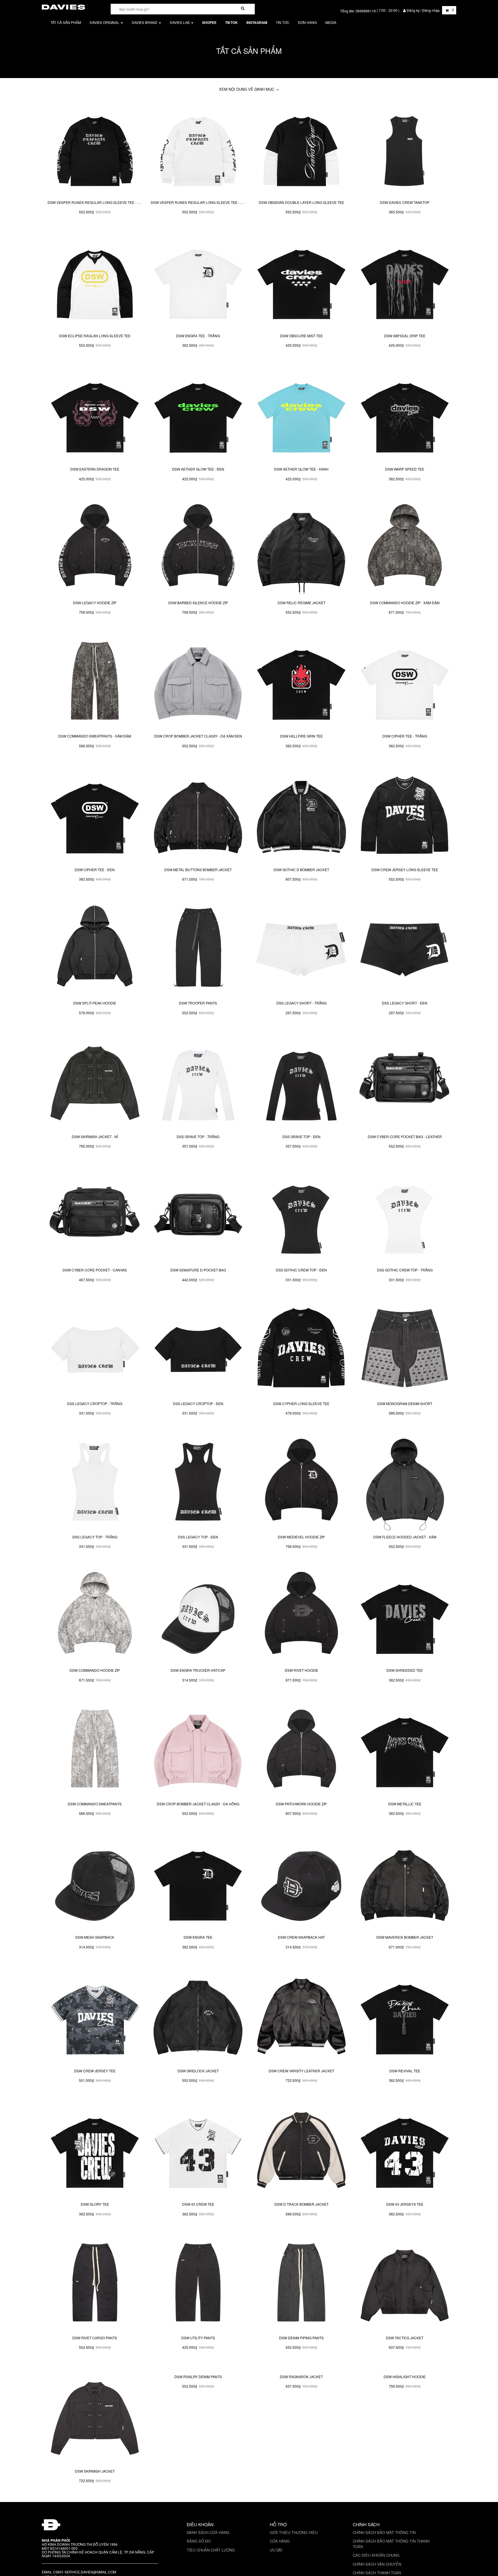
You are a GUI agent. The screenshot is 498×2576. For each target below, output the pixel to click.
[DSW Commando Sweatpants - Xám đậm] (95, 682)
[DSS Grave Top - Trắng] (198, 1083)
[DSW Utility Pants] (198, 2284)
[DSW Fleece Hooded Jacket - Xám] (405, 1483)
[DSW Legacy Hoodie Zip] (95, 549)
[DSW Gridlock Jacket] (198, 2017)
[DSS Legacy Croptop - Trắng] (95, 1349)
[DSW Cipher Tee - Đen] (95, 816)
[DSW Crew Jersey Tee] (95, 2017)
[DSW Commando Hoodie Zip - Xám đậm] (405, 549)
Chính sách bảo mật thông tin (384, 2532)
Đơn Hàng (307, 22)
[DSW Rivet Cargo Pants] (95, 2284)
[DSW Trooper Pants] (198, 949)
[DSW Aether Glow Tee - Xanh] (301, 415)
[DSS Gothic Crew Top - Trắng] (405, 1216)
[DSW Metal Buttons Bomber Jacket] (198, 816)
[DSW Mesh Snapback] (95, 1883)
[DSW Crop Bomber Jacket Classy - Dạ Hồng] (198, 1750)
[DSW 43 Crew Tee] (198, 2150)
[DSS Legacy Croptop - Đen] (198, 1349)
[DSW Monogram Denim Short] (405, 1349)
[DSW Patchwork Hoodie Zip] (301, 1750)
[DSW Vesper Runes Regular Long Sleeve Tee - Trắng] (198, 148)
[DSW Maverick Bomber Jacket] (405, 1883)
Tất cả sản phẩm (66, 22)
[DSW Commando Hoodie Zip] (95, 1616)
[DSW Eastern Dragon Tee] (95, 415)
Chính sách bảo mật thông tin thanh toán (391, 2544)
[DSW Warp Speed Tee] (405, 415)
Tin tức (283, 22)
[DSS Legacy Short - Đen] (405, 949)
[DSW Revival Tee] (405, 2017)
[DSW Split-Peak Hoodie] (95, 949)
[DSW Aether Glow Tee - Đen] (198, 415)
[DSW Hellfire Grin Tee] (301, 682)
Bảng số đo (199, 2541)
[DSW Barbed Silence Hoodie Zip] (198, 549)
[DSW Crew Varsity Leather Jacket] (301, 2017)
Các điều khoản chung (376, 2555)
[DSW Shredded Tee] (405, 1616)
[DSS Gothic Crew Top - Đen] (301, 1216)
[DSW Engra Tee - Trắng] (198, 282)
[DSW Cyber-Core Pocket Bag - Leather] (405, 1083)
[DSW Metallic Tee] (405, 1750)
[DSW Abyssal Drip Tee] (405, 282)
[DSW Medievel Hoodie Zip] (301, 1483)
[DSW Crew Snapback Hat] (301, 1883)
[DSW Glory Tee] (95, 2150)
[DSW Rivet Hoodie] (301, 1616)
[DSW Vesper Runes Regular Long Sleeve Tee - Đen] (95, 148)
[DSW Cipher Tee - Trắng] (405, 682)
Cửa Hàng (280, 2541)
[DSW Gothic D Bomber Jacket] (301, 816)
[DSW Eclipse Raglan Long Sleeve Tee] (95, 282)
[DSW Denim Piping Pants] (301, 2284)
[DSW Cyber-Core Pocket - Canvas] (95, 1216)
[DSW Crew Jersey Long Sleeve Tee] (405, 816)
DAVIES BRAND (145, 22)
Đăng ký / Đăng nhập (423, 10)
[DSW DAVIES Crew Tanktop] (405, 148)
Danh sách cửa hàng (208, 2532)
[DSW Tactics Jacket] (405, 2284)
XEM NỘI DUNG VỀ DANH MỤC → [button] (249, 89)
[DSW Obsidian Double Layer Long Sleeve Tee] (301, 148)
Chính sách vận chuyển (377, 2564)
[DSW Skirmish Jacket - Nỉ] (95, 1083)
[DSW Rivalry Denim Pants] (198, 2417)
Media (331, 22)
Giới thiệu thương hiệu (294, 2532)
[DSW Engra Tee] (198, 1883)
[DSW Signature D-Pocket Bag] (198, 1216)
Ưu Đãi (276, 2550)
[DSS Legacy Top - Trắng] (95, 1483)
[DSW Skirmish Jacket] (95, 2417)
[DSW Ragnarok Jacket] (301, 2417)
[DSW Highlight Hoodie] (405, 2417)
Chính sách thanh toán (377, 2573)
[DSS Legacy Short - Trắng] (301, 949)
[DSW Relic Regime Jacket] (301, 549)
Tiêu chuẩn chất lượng (211, 2550)
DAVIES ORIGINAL (105, 22)
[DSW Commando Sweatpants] (95, 1750)
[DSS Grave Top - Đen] (301, 1083)
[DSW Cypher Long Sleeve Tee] (301, 1349)
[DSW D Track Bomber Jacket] (301, 2150)
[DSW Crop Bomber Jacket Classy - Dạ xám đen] (198, 682)
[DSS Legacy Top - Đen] (198, 1483)
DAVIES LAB (180, 22)
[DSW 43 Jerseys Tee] (405, 2150)
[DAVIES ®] (63, 6)
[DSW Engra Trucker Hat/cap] (198, 1616)
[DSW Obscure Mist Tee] (301, 282)
